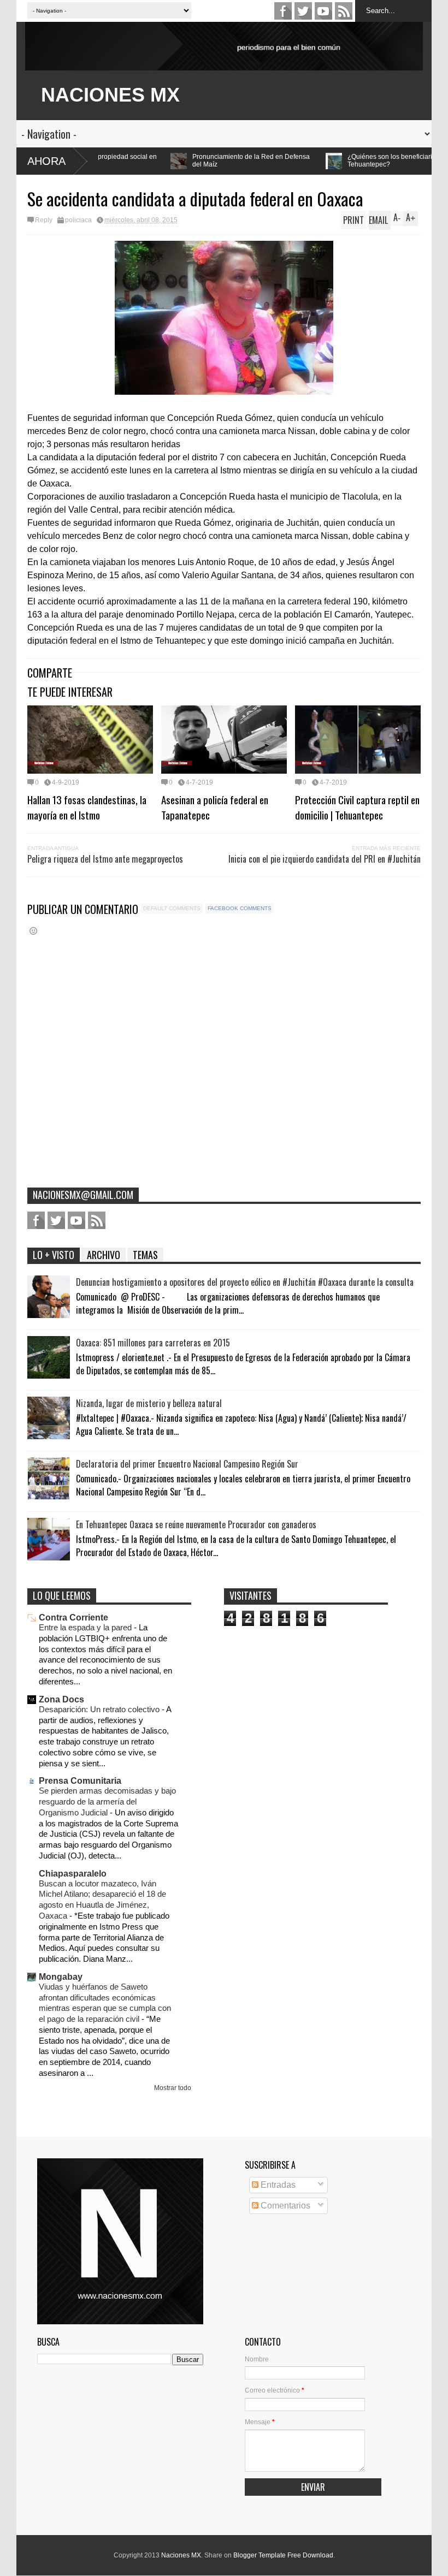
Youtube (323, 11)
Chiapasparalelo (73, 1874)
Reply (44, 220)
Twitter (303, 11)
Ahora (46, 161)
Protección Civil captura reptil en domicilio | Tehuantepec (357, 807)
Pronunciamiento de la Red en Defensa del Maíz (154, 161)
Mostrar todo (173, 2088)
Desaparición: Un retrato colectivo (100, 1709)
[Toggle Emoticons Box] (33, 931)
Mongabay (61, 1977)
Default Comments (172, 908)
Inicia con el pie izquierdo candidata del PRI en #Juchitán (325, 859)
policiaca (78, 220)
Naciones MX (181, 2555)
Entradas (277, 2185)
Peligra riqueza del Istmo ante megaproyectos (105, 859)
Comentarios (284, 2206)
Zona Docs (61, 1699)
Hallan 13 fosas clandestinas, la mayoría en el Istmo (87, 807)
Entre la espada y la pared (86, 1627)
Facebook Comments (240, 908)
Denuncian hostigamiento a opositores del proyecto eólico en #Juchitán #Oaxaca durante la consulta (245, 1282)
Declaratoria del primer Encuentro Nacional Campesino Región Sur (187, 1464)
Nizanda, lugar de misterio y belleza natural (149, 1403)
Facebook (283, 11)
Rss (344, 11)
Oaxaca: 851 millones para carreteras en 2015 (153, 1343)
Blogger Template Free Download (283, 2555)
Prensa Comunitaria (80, 1781)
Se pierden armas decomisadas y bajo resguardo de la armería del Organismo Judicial (107, 1802)
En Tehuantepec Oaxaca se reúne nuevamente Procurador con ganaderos (196, 1524)
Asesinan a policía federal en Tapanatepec (215, 807)
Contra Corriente (73, 1618)
